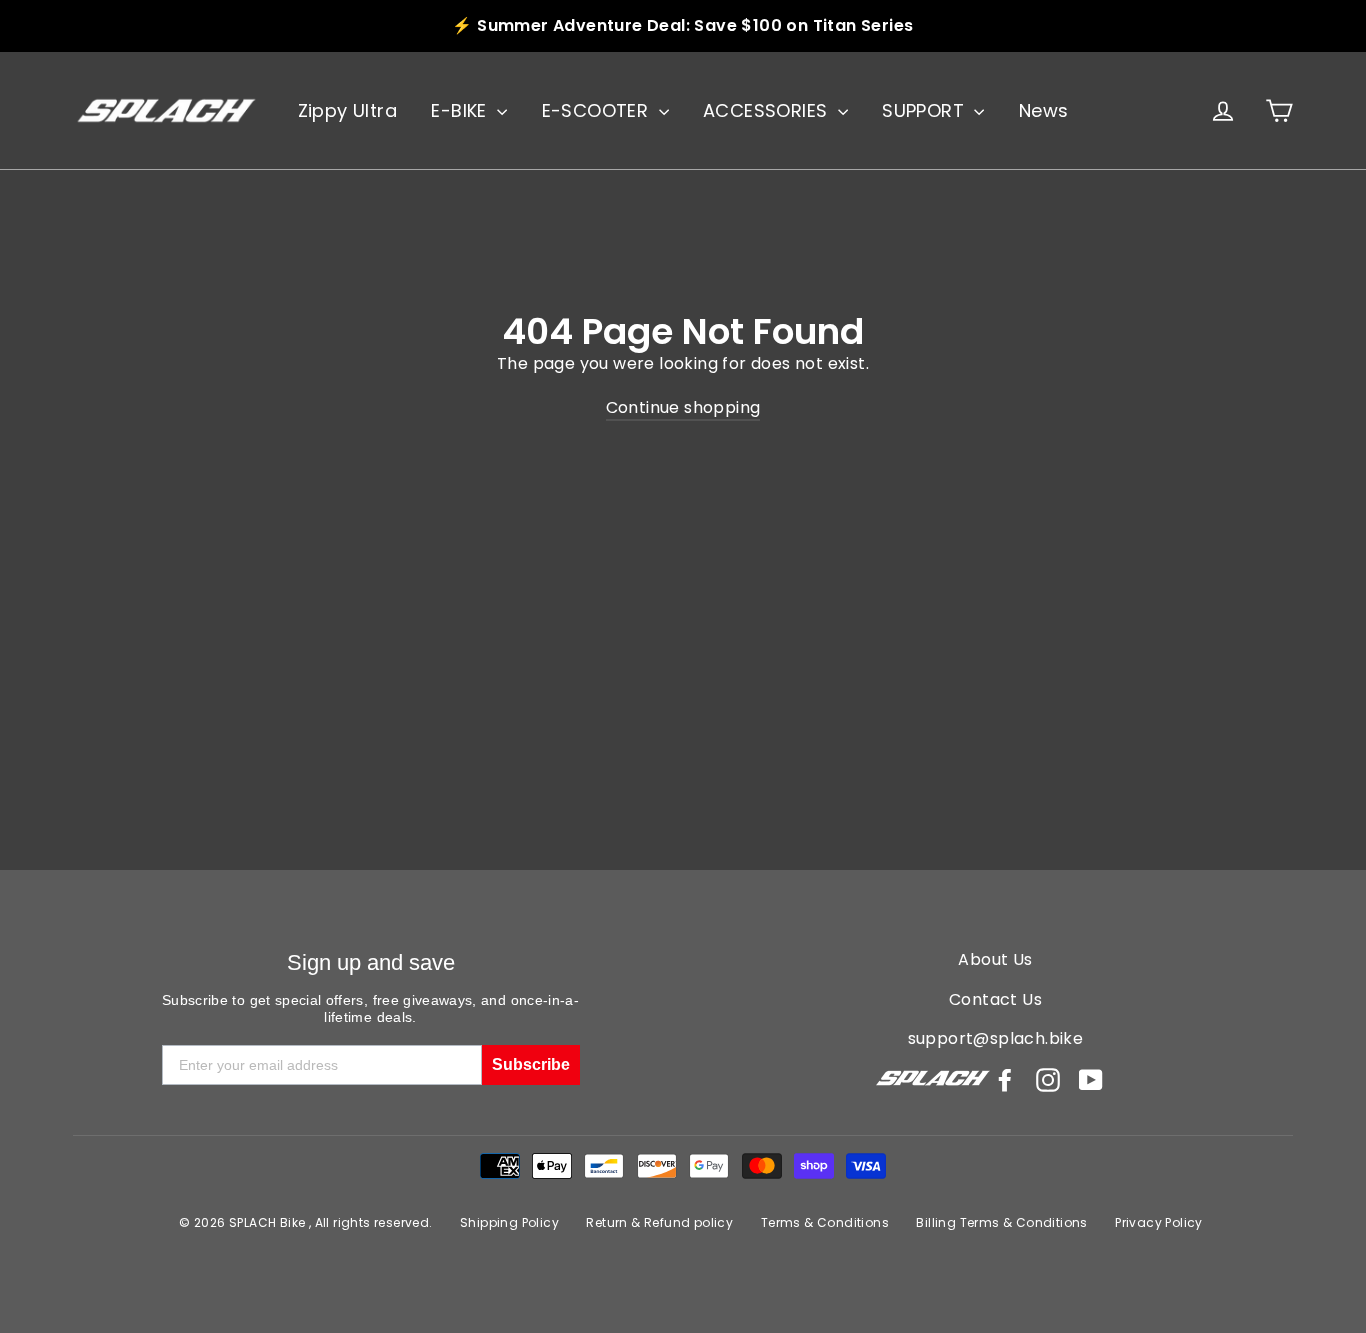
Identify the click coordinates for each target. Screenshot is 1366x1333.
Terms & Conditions (825, 1222)
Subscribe (531, 1064)
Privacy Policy (1159, 1222)
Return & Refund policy (659, 1222)
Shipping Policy (509, 1222)
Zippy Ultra (347, 110)
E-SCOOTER (598, 110)
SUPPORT (925, 110)
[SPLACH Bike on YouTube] (1091, 1080)
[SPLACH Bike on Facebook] (1005, 1080)
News (1044, 110)
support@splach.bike (996, 1038)
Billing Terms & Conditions (1001, 1222)
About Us (995, 959)
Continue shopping (683, 407)
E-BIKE (461, 110)
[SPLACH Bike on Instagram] (1048, 1080)
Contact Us (995, 999)
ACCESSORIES (768, 110)
